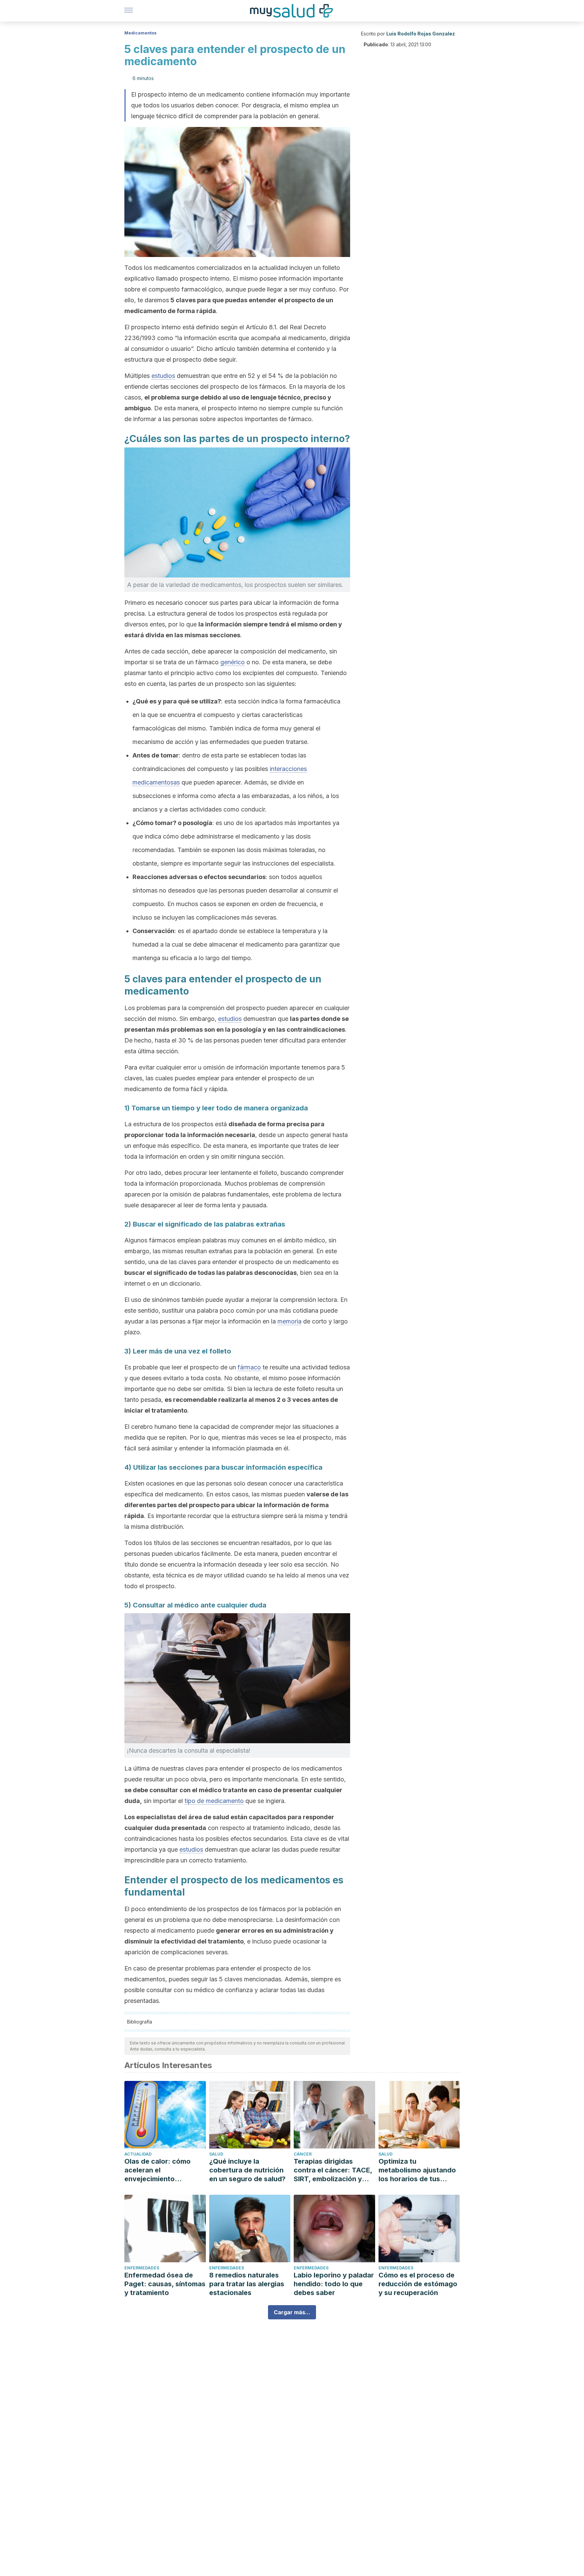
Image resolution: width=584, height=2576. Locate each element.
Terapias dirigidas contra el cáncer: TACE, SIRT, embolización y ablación (333, 2170)
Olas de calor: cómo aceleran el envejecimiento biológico (157, 2170)
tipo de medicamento (214, 1801)
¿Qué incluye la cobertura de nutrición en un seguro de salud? (247, 2170)
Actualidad (138, 2154)
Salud (216, 2154)
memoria (289, 1321)
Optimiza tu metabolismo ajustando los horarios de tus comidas (417, 2170)
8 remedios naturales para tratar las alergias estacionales (247, 2284)
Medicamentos (140, 33)
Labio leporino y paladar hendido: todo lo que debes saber (334, 2284)
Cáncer (303, 2154)
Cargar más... (292, 2312)
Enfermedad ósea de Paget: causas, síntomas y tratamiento (165, 2284)
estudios (163, 376)
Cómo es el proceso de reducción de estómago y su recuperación (418, 2284)
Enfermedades (142, 2268)
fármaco (249, 1367)
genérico (233, 662)
